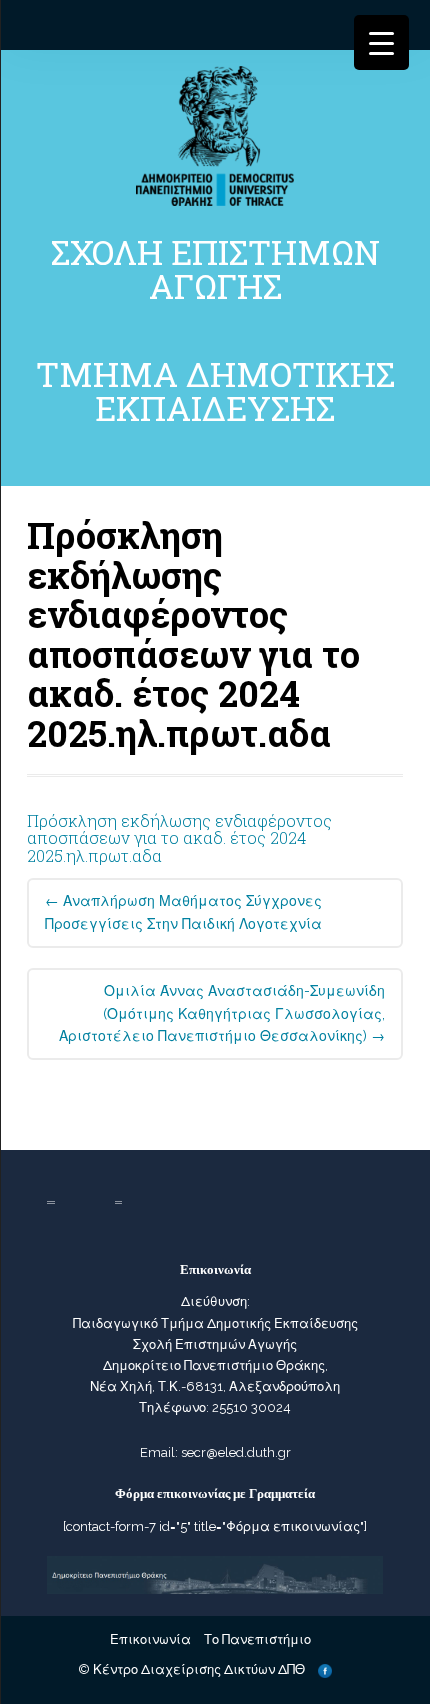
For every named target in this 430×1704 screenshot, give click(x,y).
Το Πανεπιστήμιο (257, 1639)
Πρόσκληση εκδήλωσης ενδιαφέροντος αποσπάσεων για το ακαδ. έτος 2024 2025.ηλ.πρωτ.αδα (179, 838)
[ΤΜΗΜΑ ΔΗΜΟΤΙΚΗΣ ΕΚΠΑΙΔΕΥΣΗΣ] (215, 135)
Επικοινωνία (150, 1639)
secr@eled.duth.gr (236, 1452)
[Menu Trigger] (381, 42)
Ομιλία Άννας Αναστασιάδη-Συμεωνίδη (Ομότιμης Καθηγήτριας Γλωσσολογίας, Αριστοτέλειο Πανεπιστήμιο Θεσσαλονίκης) (222, 1014)
